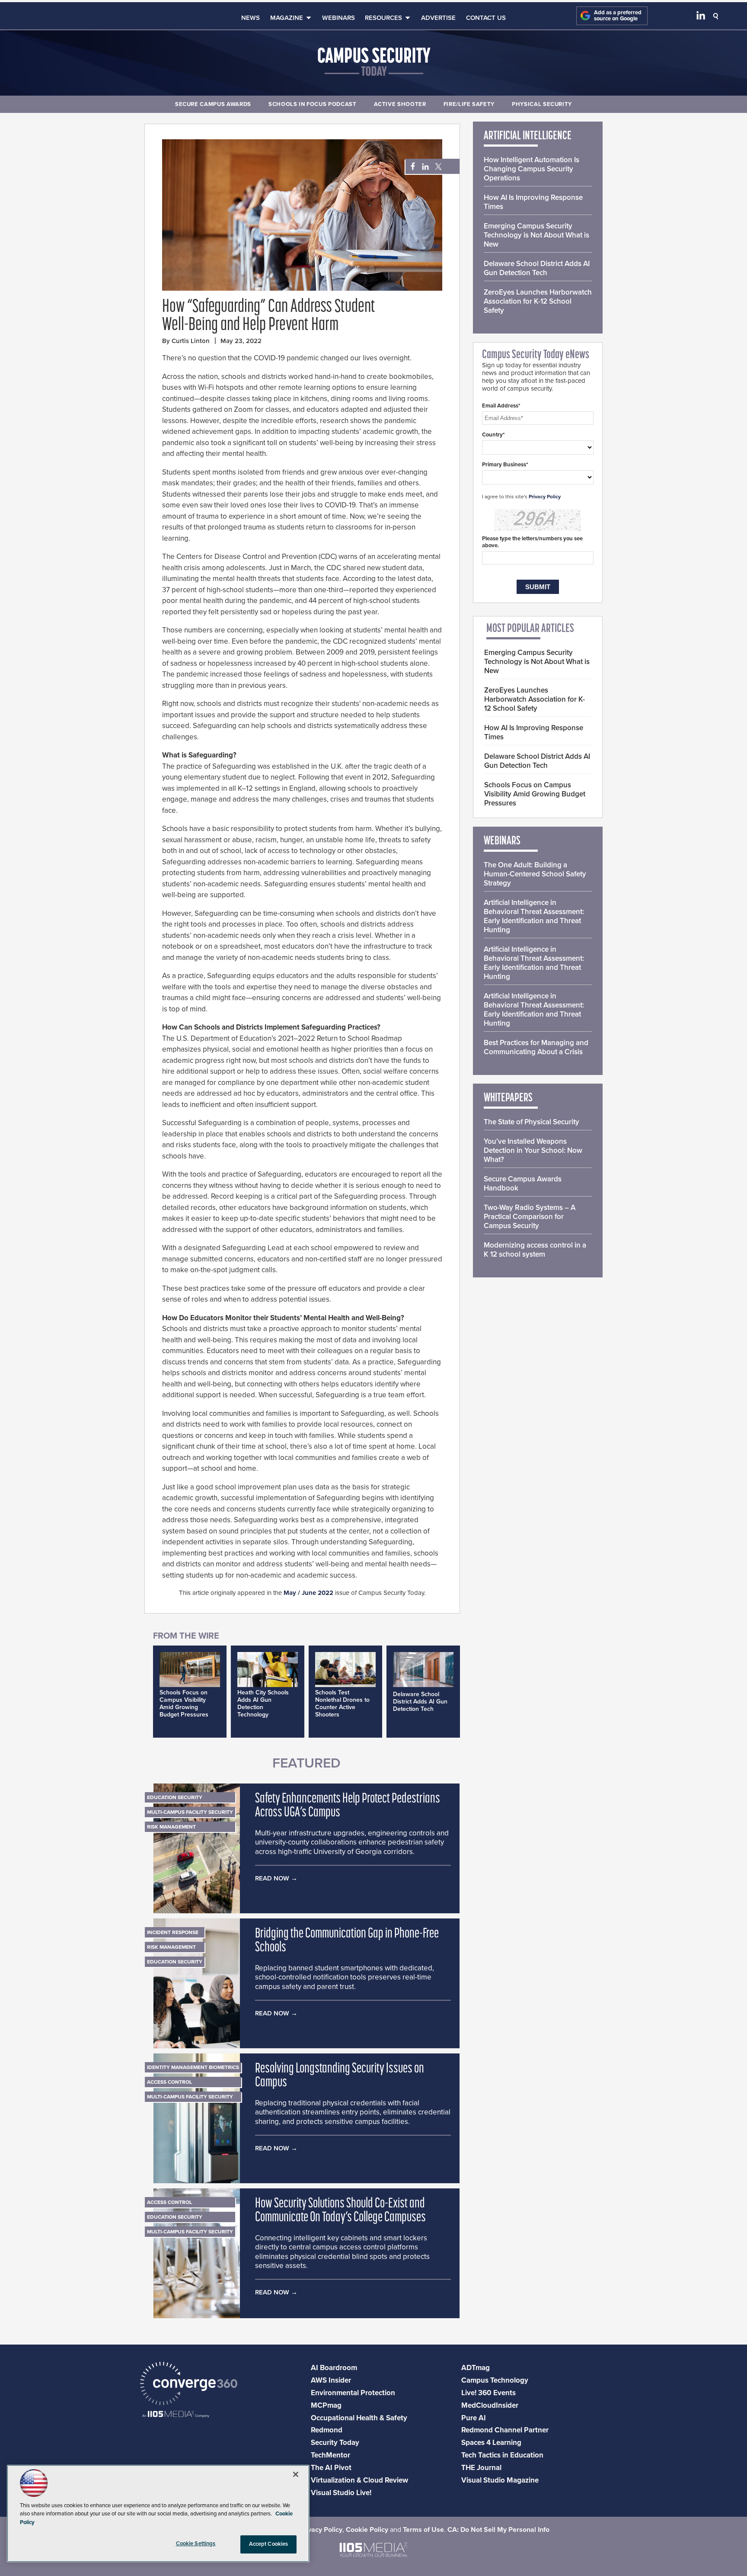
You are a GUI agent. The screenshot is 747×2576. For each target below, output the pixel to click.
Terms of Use (423, 2530)
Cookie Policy (367, 2530)
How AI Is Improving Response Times (533, 202)
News (251, 18)
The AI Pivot (331, 2468)
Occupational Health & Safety (359, 2418)
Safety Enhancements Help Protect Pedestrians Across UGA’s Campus (348, 1806)
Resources (383, 18)
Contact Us (486, 18)
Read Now (272, 1878)
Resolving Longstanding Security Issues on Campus (340, 2076)
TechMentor (330, 2455)
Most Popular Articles (530, 629)
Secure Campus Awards (213, 104)
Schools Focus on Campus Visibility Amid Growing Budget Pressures (184, 1703)
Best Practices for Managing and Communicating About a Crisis (536, 1047)
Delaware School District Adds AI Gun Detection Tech (420, 1702)
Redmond (327, 2430)
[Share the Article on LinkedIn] (424, 167)
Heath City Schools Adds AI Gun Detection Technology (263, 1703)
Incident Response (173, 1932)
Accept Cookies (269, 2544)
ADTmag (476, 2368)
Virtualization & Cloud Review (359, 2480)
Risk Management (171, 1827)
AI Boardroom (334, 2368)
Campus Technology (495, 2380)
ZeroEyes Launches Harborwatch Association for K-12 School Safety (538, 301)
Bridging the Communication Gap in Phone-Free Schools (347, 1941)
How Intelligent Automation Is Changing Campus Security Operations (532, 169)
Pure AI (474, 2418)
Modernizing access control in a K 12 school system (535, 1250)
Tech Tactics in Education (502, 2455)
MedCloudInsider (490, 2405)
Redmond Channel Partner (505, 2430)
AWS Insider (331, 2380)
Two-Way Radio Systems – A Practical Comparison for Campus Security (530, 1217)
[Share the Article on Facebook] (410, 167)
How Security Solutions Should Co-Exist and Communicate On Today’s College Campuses (340, 2211)
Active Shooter (400, 104)
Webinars (338, 18)
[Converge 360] (189, 2385)
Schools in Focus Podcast (313, 104)
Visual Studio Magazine (500, 2480)
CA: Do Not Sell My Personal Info (498, 2530)
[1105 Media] (176, 2415)
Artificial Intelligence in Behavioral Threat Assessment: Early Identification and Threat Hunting (534, 916)
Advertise (438, 18)
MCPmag (326, 2405)
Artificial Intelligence (528, 136)
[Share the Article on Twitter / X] (437, 167)
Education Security (175, 1797)
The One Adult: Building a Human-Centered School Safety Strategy (535, 874)
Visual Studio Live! (341, 2493)
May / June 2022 (308, 1593)
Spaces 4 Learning (491, 2443)
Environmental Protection (353, 2393)
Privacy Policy (545, 497)
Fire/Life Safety (469, 104)
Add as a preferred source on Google (618, 16)
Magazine (287, 18)
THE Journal (481, 2468)
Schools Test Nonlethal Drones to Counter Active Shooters (342, 1703)
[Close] (296, 2474)
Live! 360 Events (488, 2393)
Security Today (335, 2443)
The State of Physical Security (532, 1122)
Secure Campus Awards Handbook (523, 1184)
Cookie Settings (196, 2544)
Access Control (169, 2082)
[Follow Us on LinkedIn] (701, 17)
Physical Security (542, 104)
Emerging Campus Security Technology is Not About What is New (536, 235)
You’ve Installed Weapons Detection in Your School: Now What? (533, 1150)
